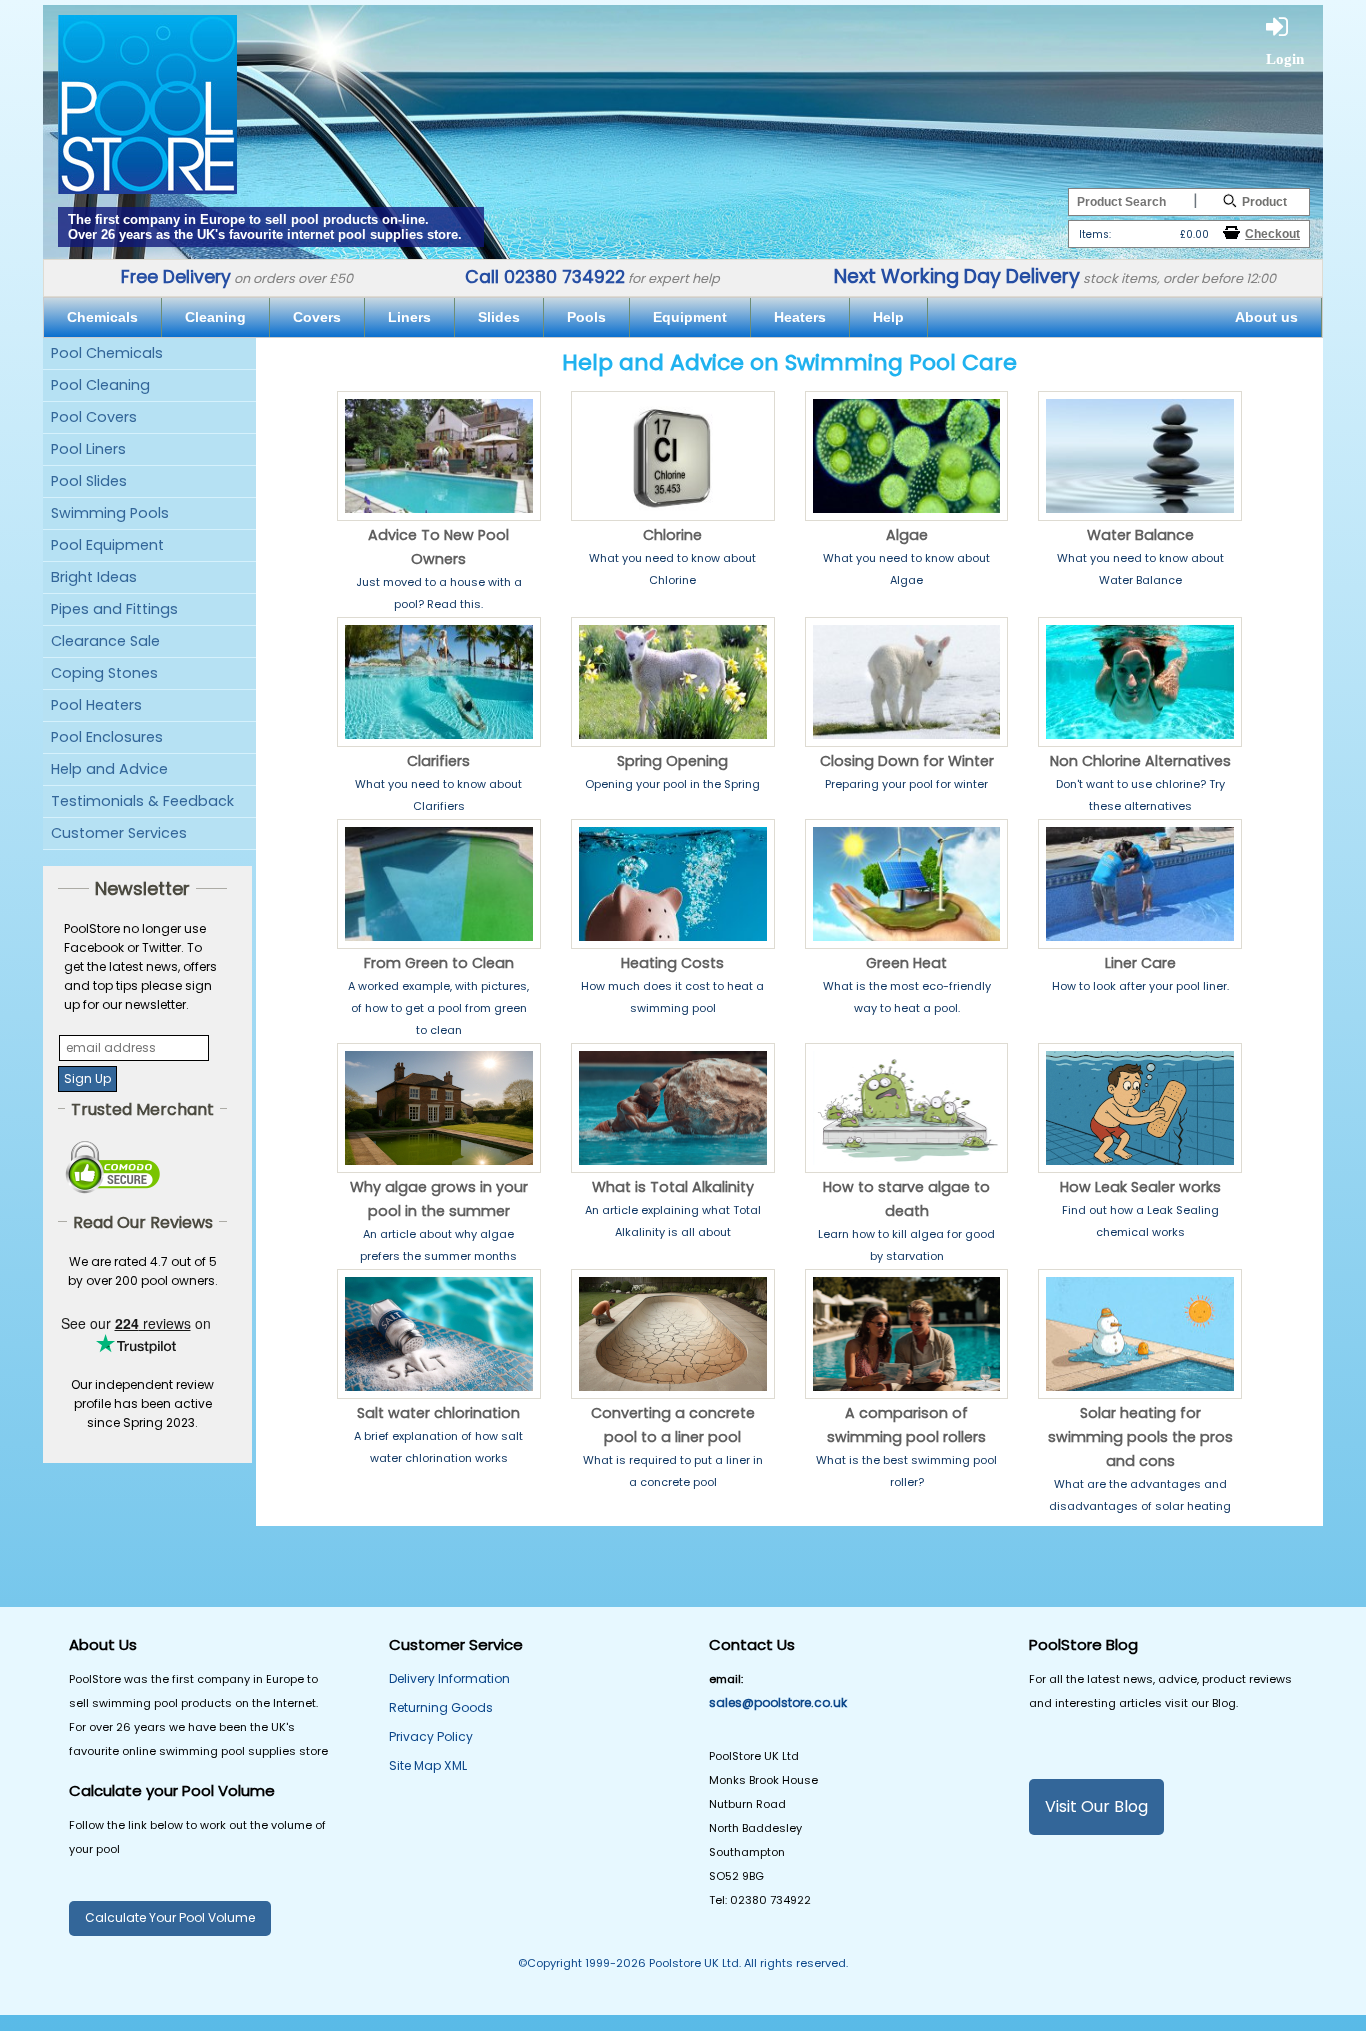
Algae (907, 535)
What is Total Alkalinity (673, 1187)
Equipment (690, 317)
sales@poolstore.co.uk (778, 1702)
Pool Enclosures (107, 737)
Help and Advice (109, 769)
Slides (499, 317)
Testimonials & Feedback (142, 801)
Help (888, 317)
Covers (317, 317)
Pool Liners (88, 449)
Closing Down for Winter (907, 761)
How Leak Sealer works (1140, 1187)
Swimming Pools (110, 513)
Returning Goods (441, 1707)
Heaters (800, 317)
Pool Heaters (96, 705)
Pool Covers (94, 417)
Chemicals (102, 317)
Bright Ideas (94, 577)
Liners (409, 317)
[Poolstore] (147, 98)
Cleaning (215, 317)
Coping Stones (104, 673)
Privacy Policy (431, 1736)
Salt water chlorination (438, 1413)
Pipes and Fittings (114, 609)
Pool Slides (89, 481)
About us (1266, 317)
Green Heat (906, 963)
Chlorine (672, 535)
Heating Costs (672, 963)
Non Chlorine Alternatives (1140, 761)
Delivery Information (449, 1678)
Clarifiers (438, 761)
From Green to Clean (439, 963)
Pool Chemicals (107, 353)
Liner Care (1140, 963)
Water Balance (1140, 535)
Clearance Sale (105, 641)
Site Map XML (428, 1765)
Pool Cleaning (100, 385)
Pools (586, 317)
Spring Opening (672, 761)
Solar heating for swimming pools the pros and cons (1140, 1437)
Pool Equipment (107, 545)
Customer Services (119, 833)
